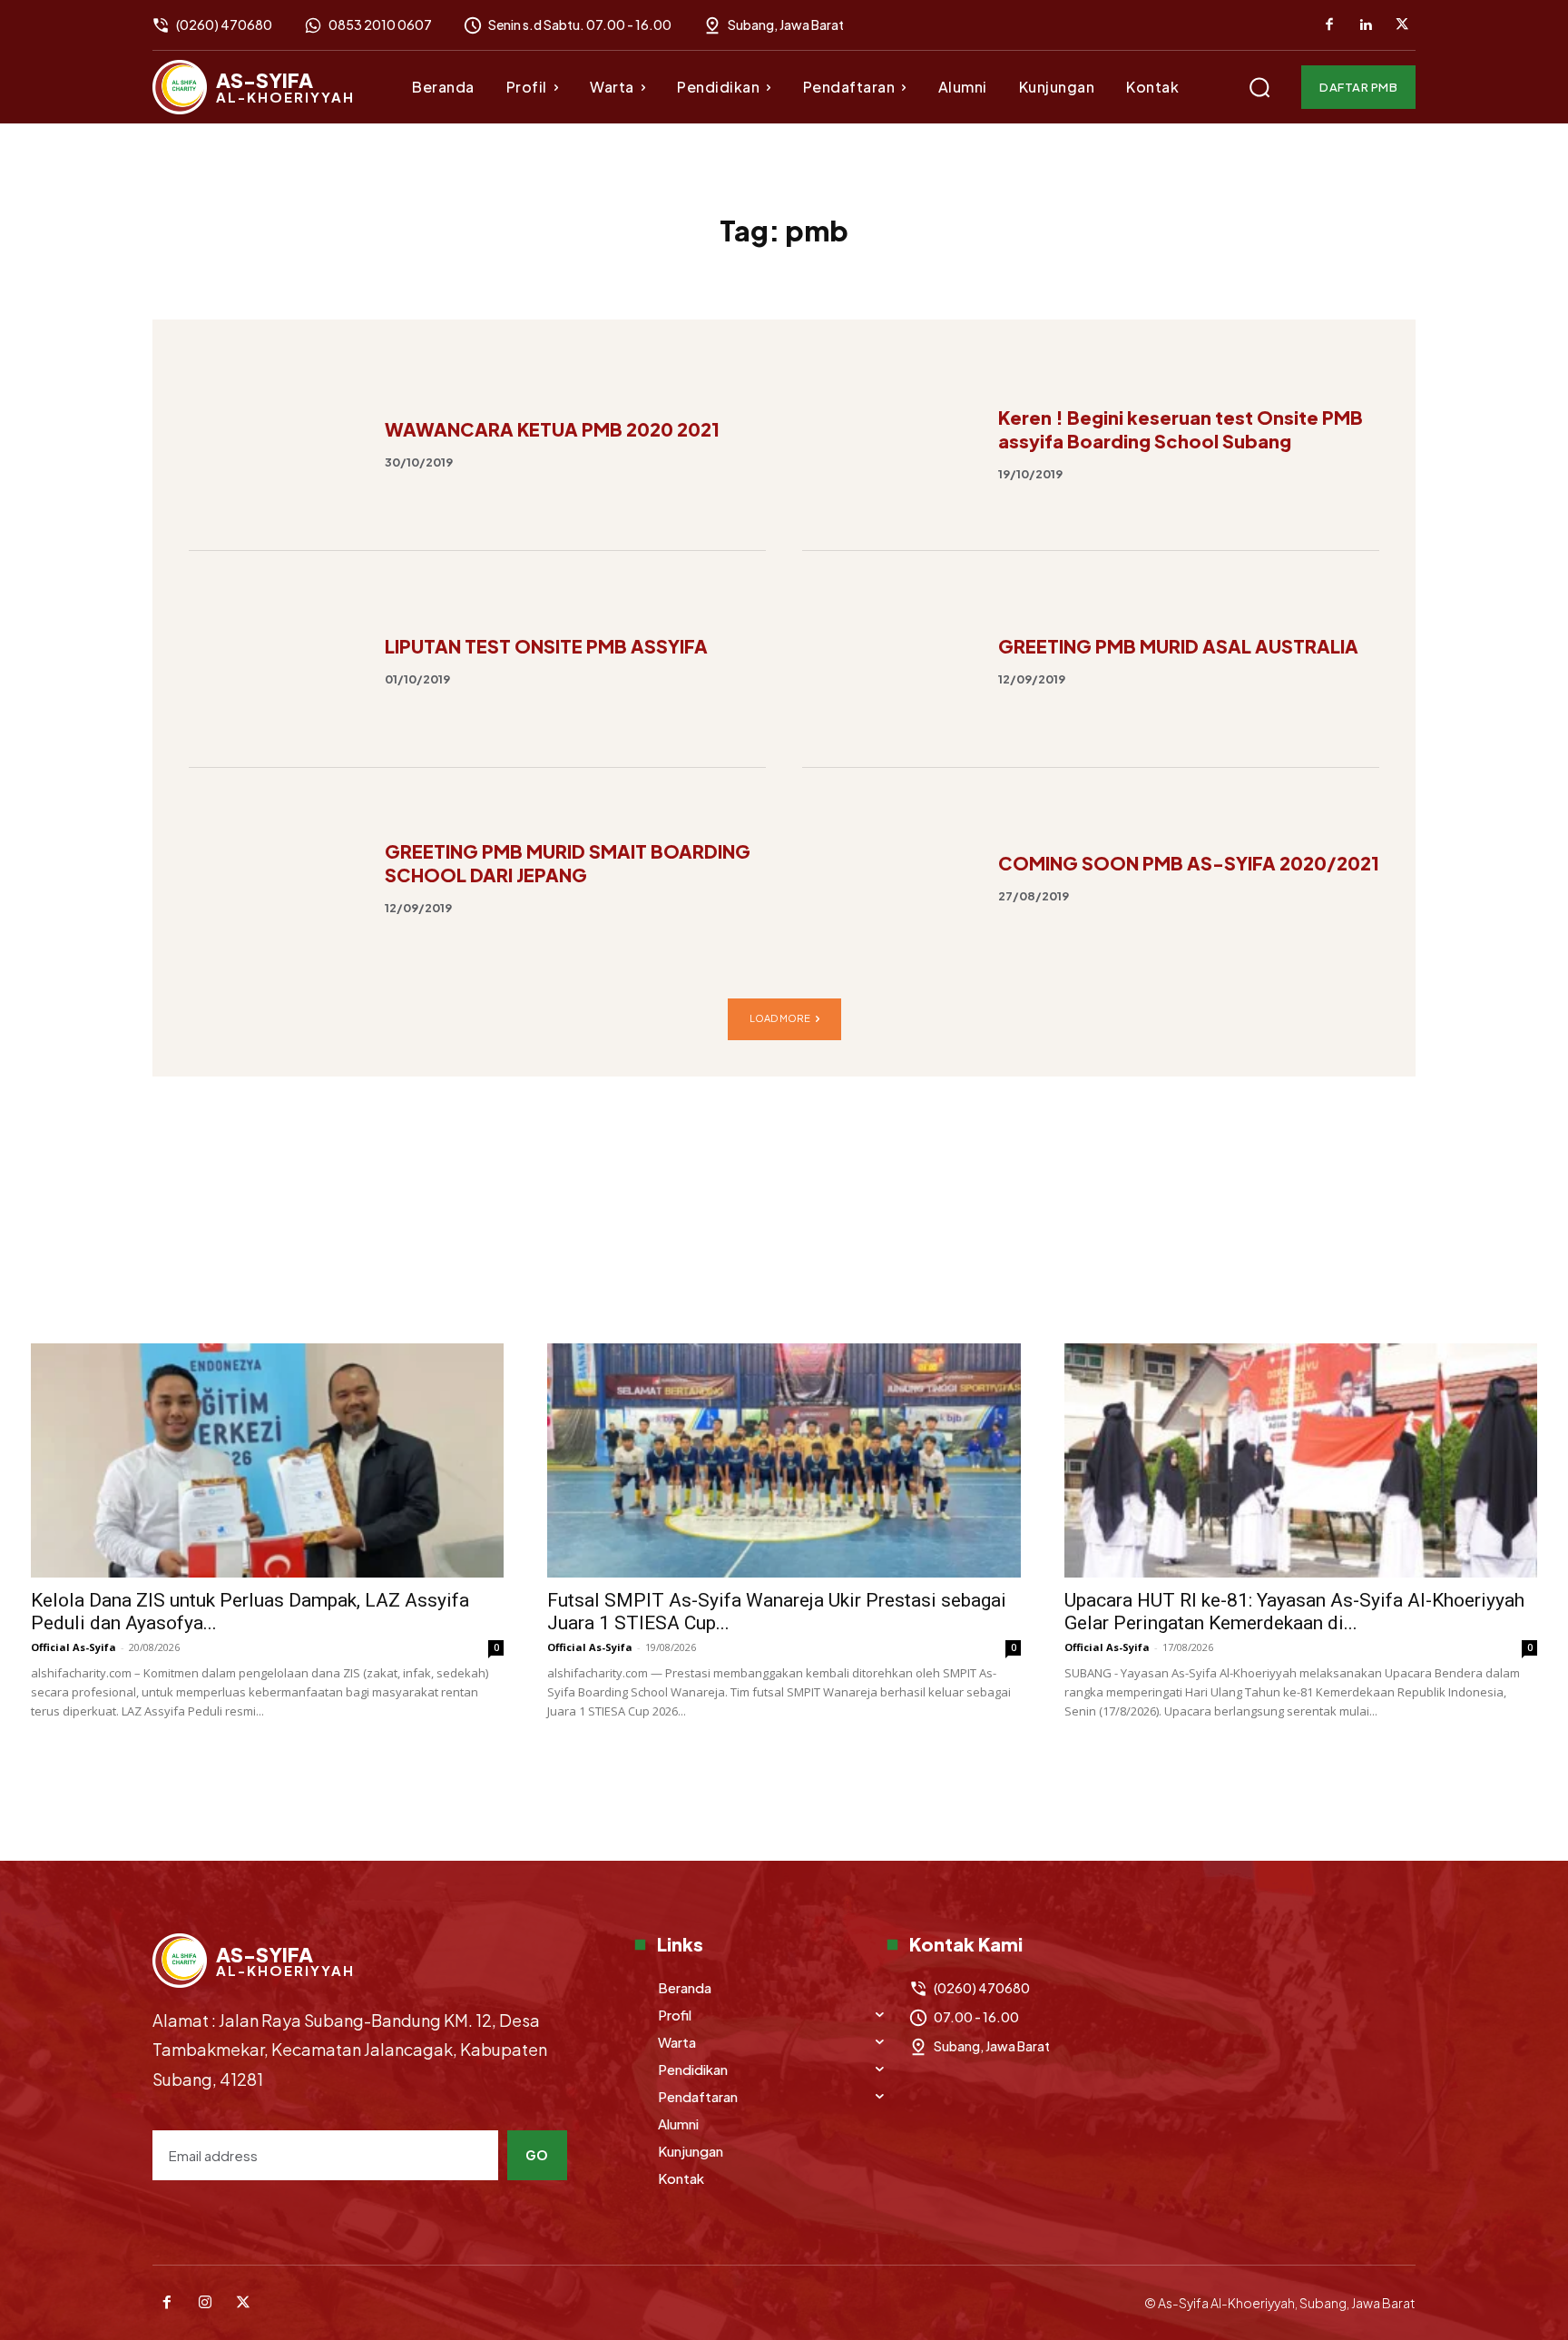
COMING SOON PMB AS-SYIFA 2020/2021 (1189, 863)
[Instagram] (205, 2303)
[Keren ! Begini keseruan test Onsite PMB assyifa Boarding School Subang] (889, 442)
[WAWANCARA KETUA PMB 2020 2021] (275, 442)
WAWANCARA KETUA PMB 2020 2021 (552, 429)
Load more (780, 1018)
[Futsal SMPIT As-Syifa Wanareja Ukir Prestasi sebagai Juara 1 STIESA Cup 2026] (784, 1460)
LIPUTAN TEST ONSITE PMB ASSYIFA (546, 646)
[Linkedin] (1366, 25)
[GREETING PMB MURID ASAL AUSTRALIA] (889, 659)
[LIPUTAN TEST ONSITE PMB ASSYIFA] (275, 659)
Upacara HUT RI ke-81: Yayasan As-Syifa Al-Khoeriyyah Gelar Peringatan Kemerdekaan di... (1294, 1612)
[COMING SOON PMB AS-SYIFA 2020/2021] (889, 876)
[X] (1402, 25)
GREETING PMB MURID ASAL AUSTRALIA (1178, 646)
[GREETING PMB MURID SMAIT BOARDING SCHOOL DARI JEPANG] (275, 876)
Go (537, 2155)
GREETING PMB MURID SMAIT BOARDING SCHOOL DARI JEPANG (568, 863)
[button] (1259, 87)
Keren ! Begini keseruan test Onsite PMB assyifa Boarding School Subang (1181, 429)
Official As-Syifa (73, 1647)
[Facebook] (1329, 25)
